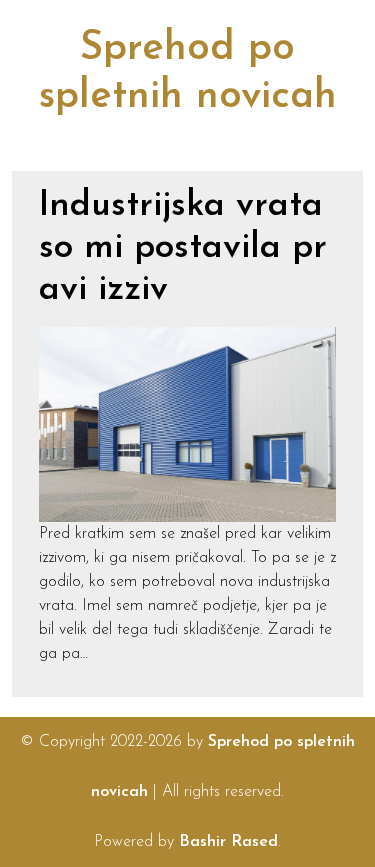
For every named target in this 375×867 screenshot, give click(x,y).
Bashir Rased (228, 842)
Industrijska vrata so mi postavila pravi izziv (183, 248)
